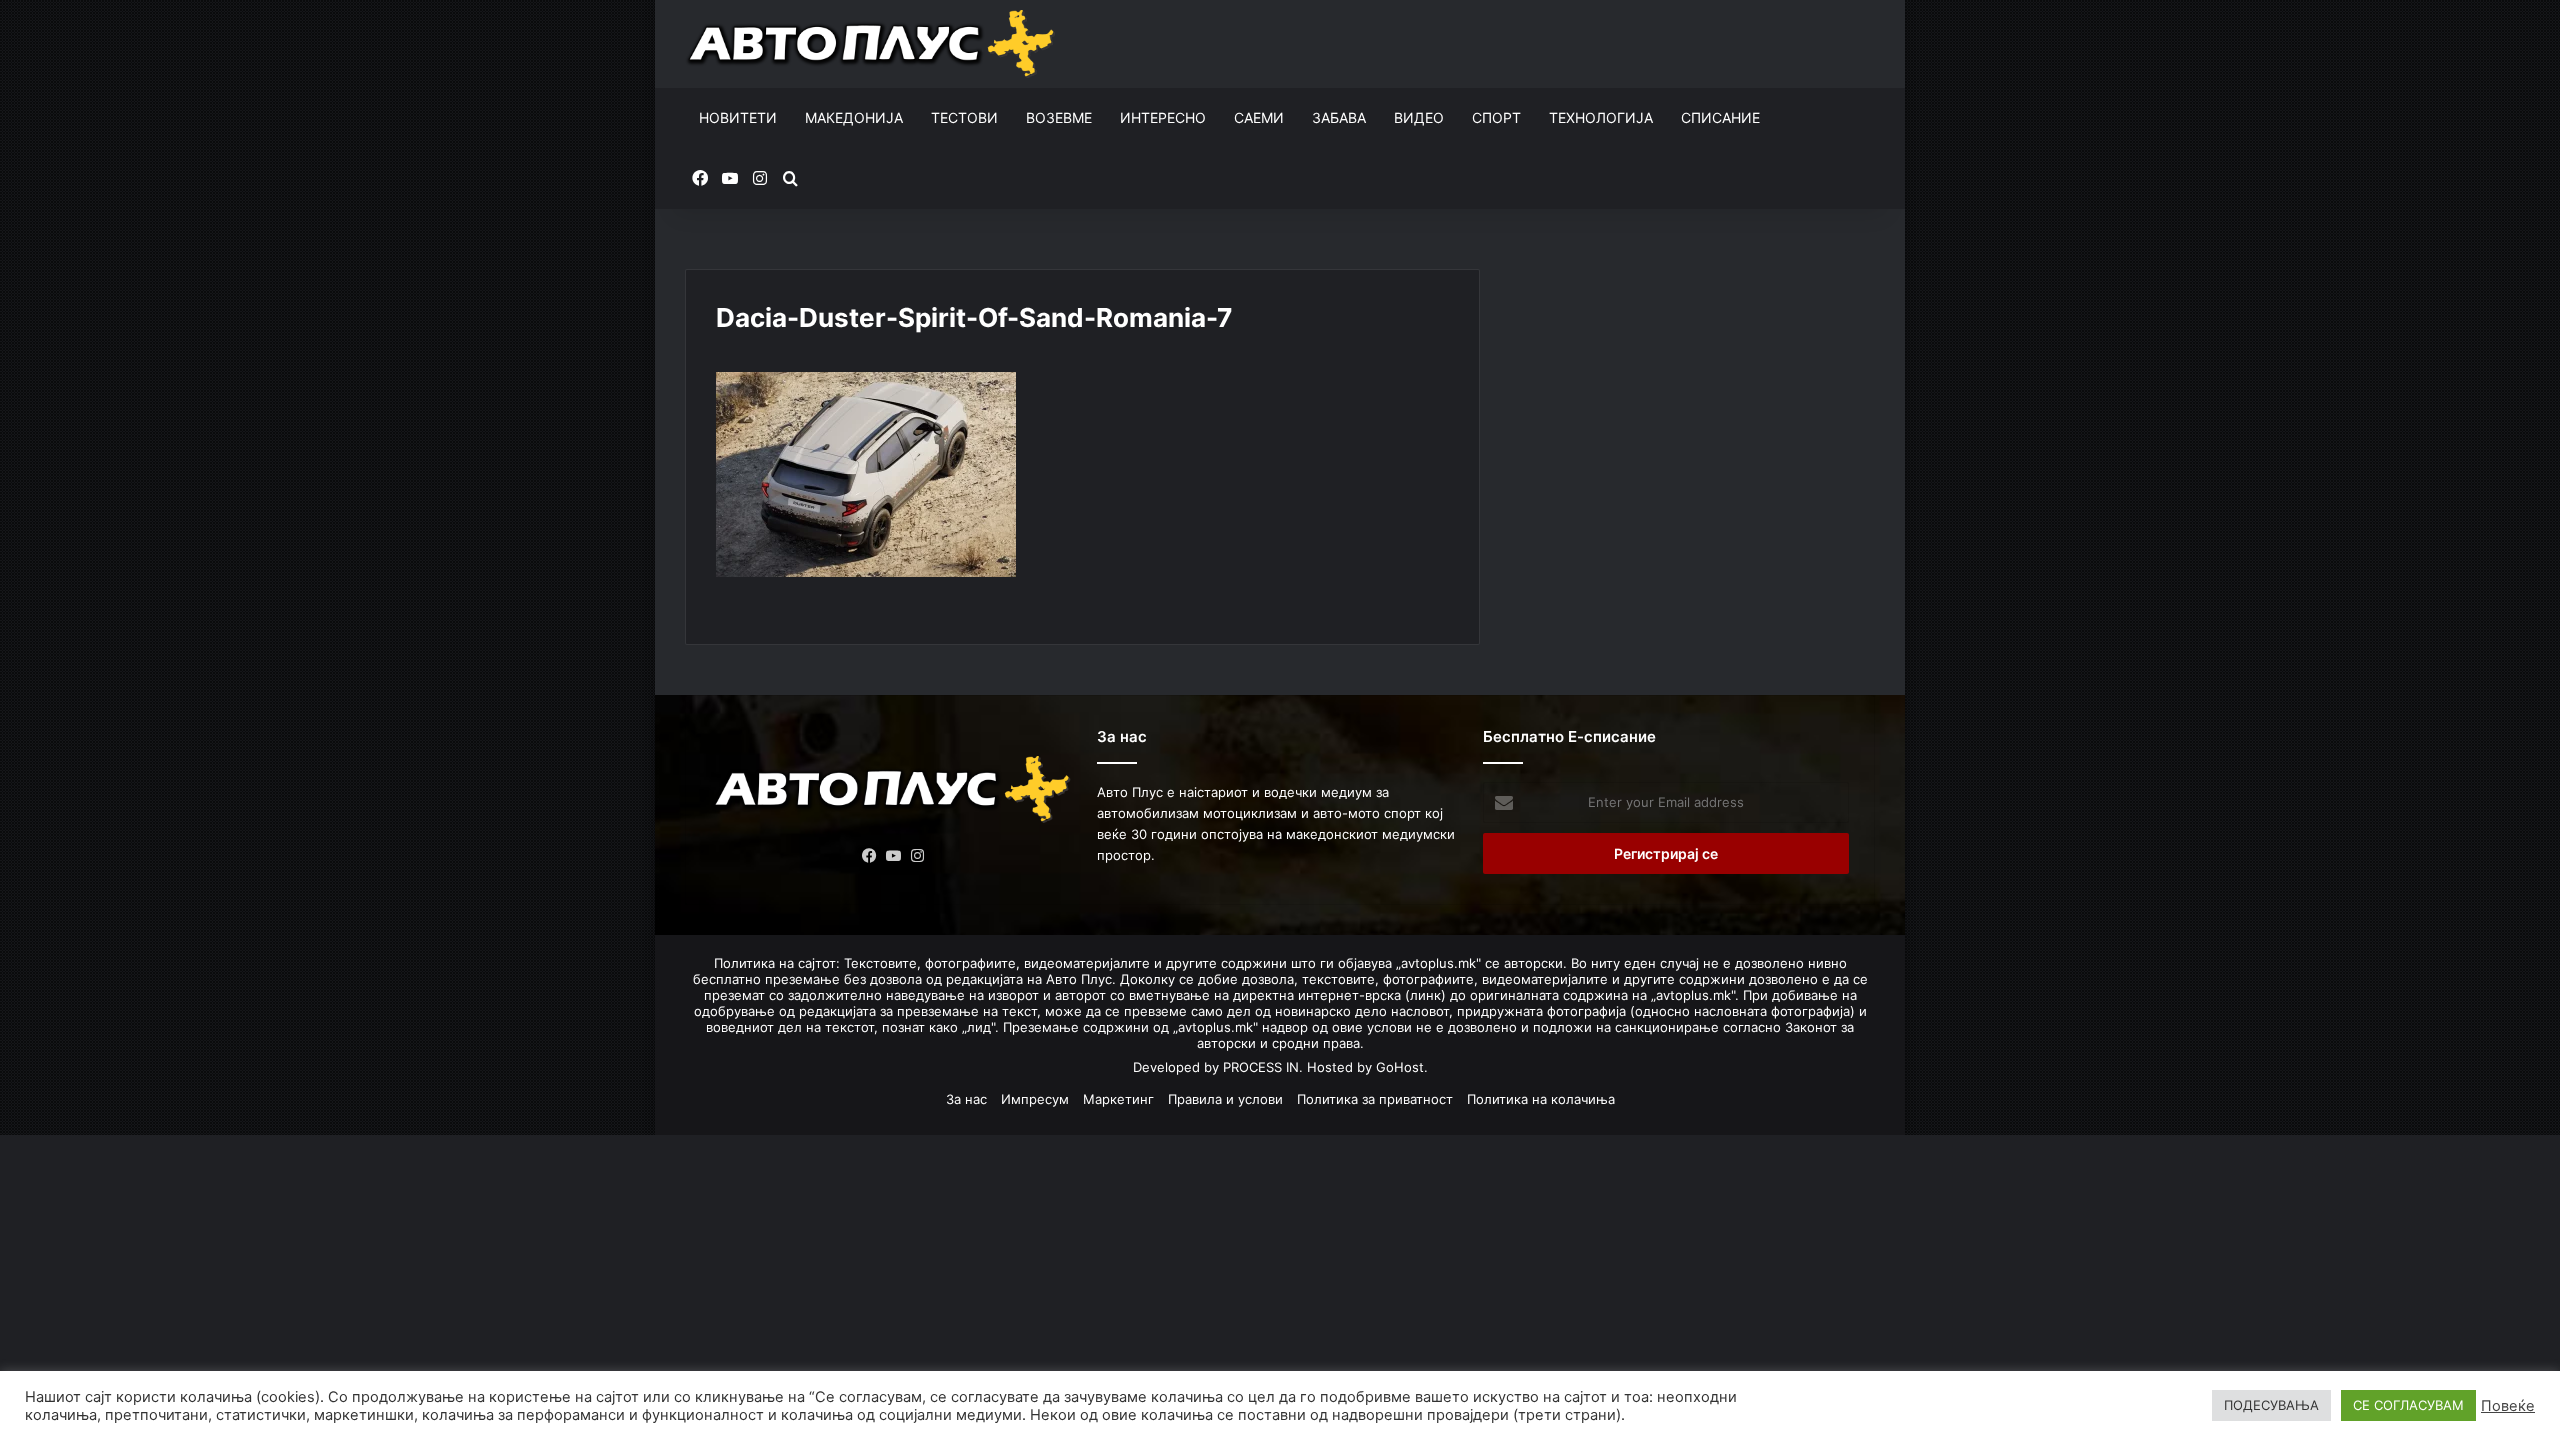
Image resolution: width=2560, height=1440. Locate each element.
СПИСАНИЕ (1720, 117)
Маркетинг (1118, 1099)
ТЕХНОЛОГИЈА (1601, 117)
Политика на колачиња (1541, 1099)
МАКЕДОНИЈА (854, 117)
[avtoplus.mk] (873, 44)
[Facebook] (870, 856)
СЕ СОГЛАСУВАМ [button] (2408, 1405)
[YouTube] (894, 856)
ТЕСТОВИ (964, 117)
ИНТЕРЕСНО (1163, 117)
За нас (966, 1099)
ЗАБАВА (1339, 117)
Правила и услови (1225, 1099)
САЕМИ (1259, 117)
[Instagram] (918, 856)
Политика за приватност (1375, 1099)
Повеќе (2508, 1406)
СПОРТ (1496, 117)
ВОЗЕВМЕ (1059, 117)
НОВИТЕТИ (738, 117)
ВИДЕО (1419, 117)
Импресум (1035, 1099)
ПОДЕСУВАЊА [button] (2271, 1405)
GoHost (1400, 1067)
